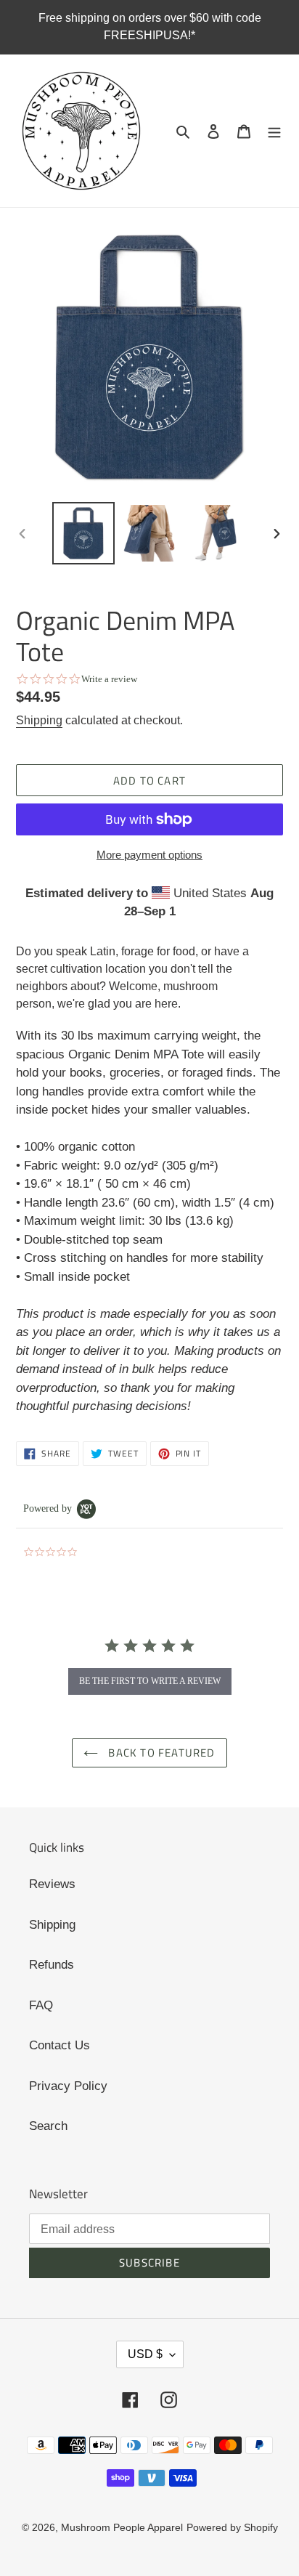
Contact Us (60, 2045)
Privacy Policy (68, 2086)
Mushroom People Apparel (122, 2527)
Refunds (52, 1965)
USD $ (145, 2354)
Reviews (52, 1884)
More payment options (149, 855)
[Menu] (274, 131)
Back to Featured (160, 1753)
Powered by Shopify (232, 2527)
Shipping (39, 720)
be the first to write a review (150, 1681)
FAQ (41, 2005)
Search (48, 2126)
